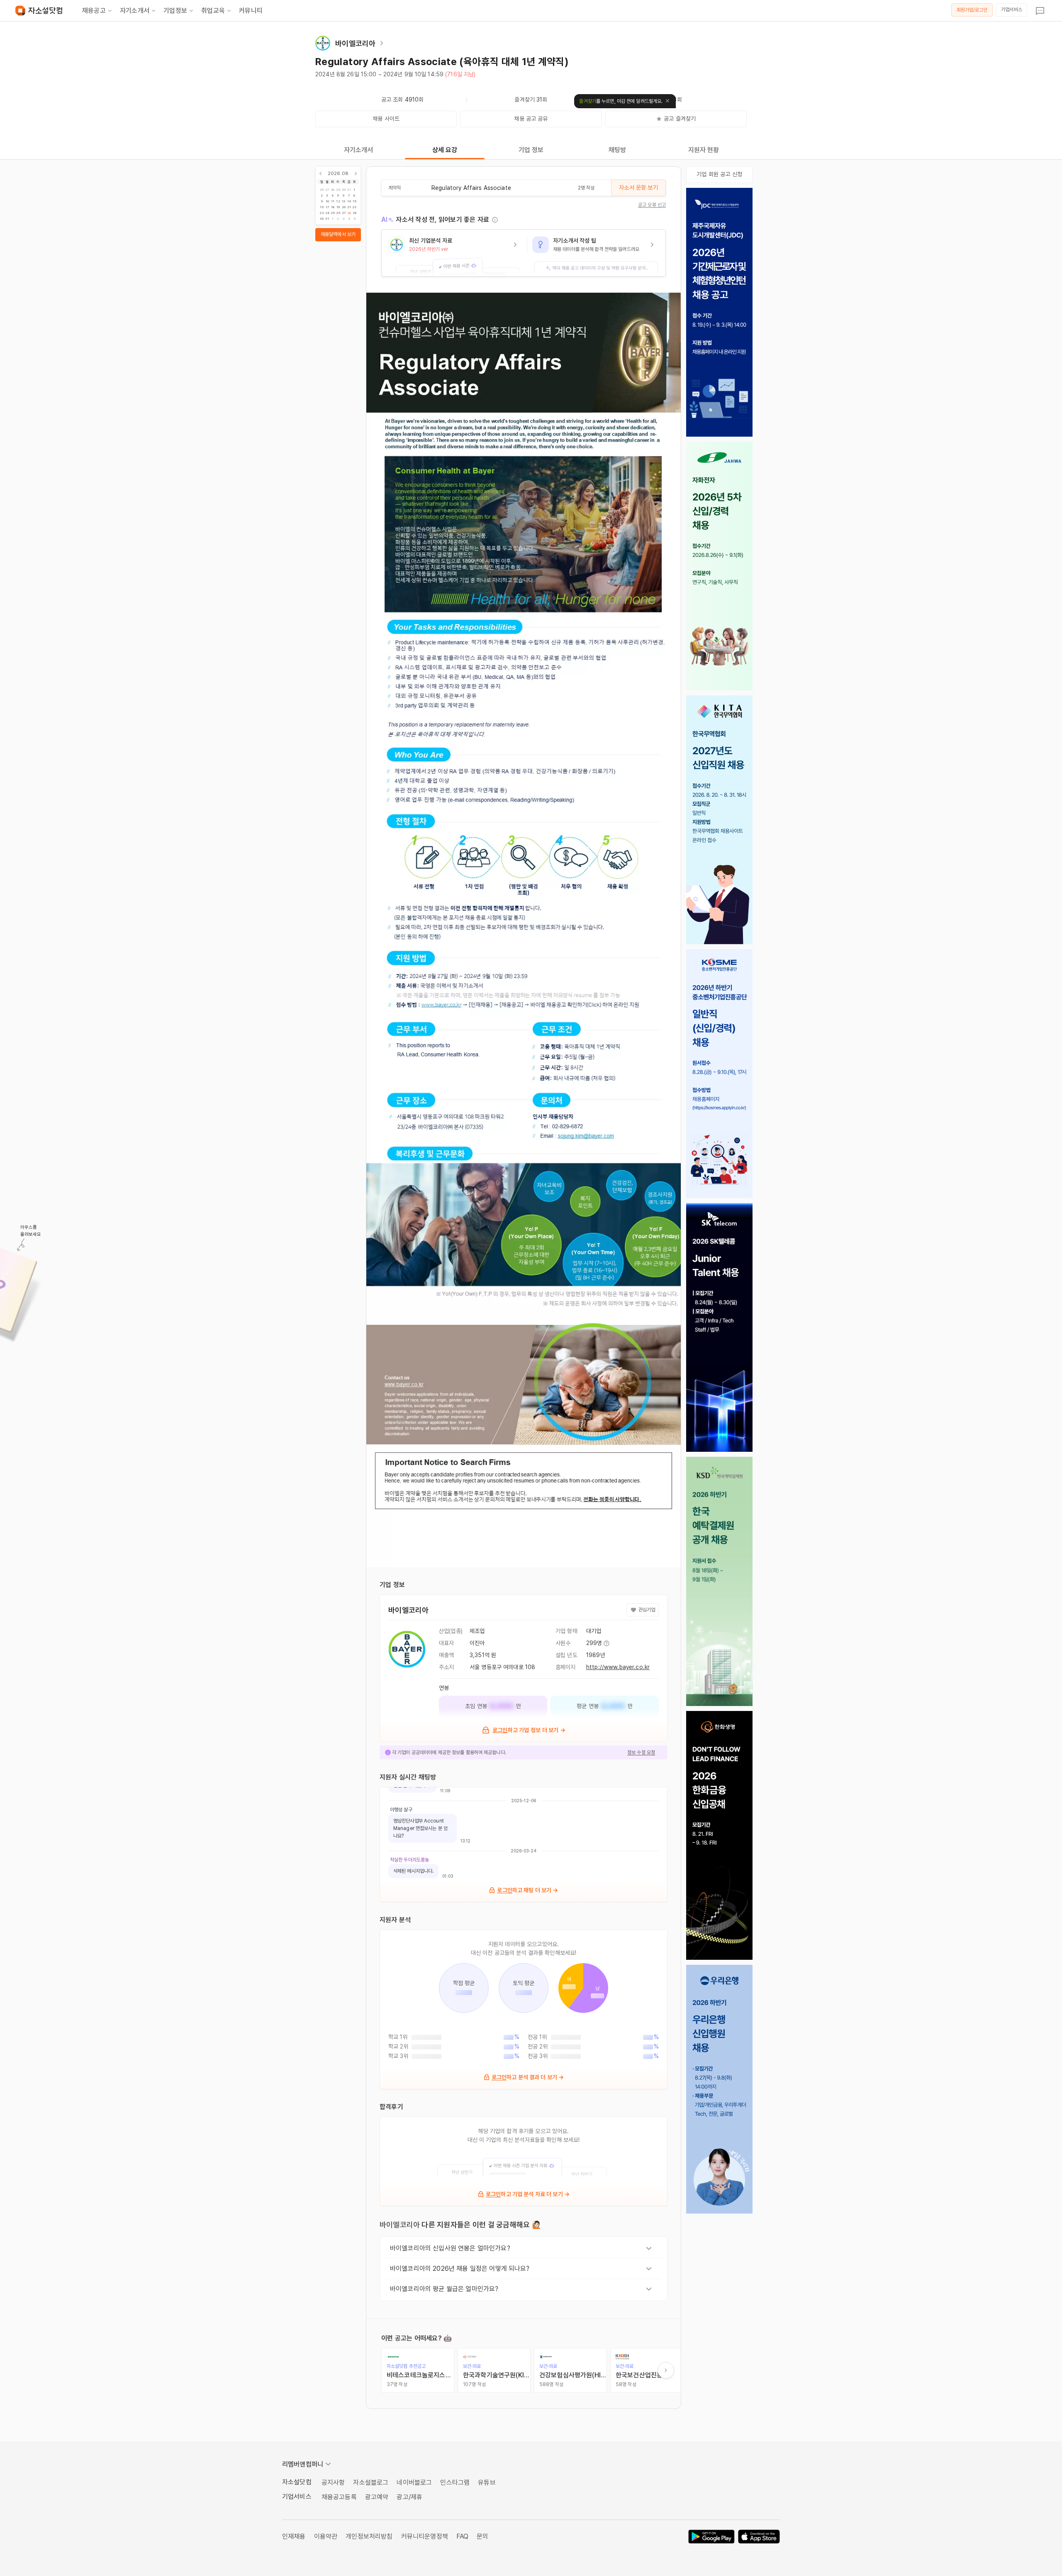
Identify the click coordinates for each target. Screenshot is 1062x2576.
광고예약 (377, 2497)
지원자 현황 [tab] (704, 150)
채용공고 (94, 11)
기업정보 (175, 11)
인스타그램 (455, 2482)
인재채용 (294, 2536)
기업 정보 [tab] (531, 150)
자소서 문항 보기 (638, 187)
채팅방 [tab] (617, 150)
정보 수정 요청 (641, 1752)
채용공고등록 (339, 2497)
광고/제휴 (409, 2497)
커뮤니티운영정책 (425, 2536)
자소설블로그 (371, 2482)
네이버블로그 (414, 2482)
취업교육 (213, 11)
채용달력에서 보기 (338, 234)
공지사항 (333, 2482)
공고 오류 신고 (652, 205)
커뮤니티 (251, 11)
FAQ (462, 2536)
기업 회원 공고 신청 (719, 174)
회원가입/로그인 (972, 10)
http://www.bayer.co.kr (618, 1667)
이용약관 (326, 2536)
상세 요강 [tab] (445, 150)
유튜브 (487, 2482)
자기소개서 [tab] (359, 150)
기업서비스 (1012, 10)
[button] (454, 253)
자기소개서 (135, 11)
